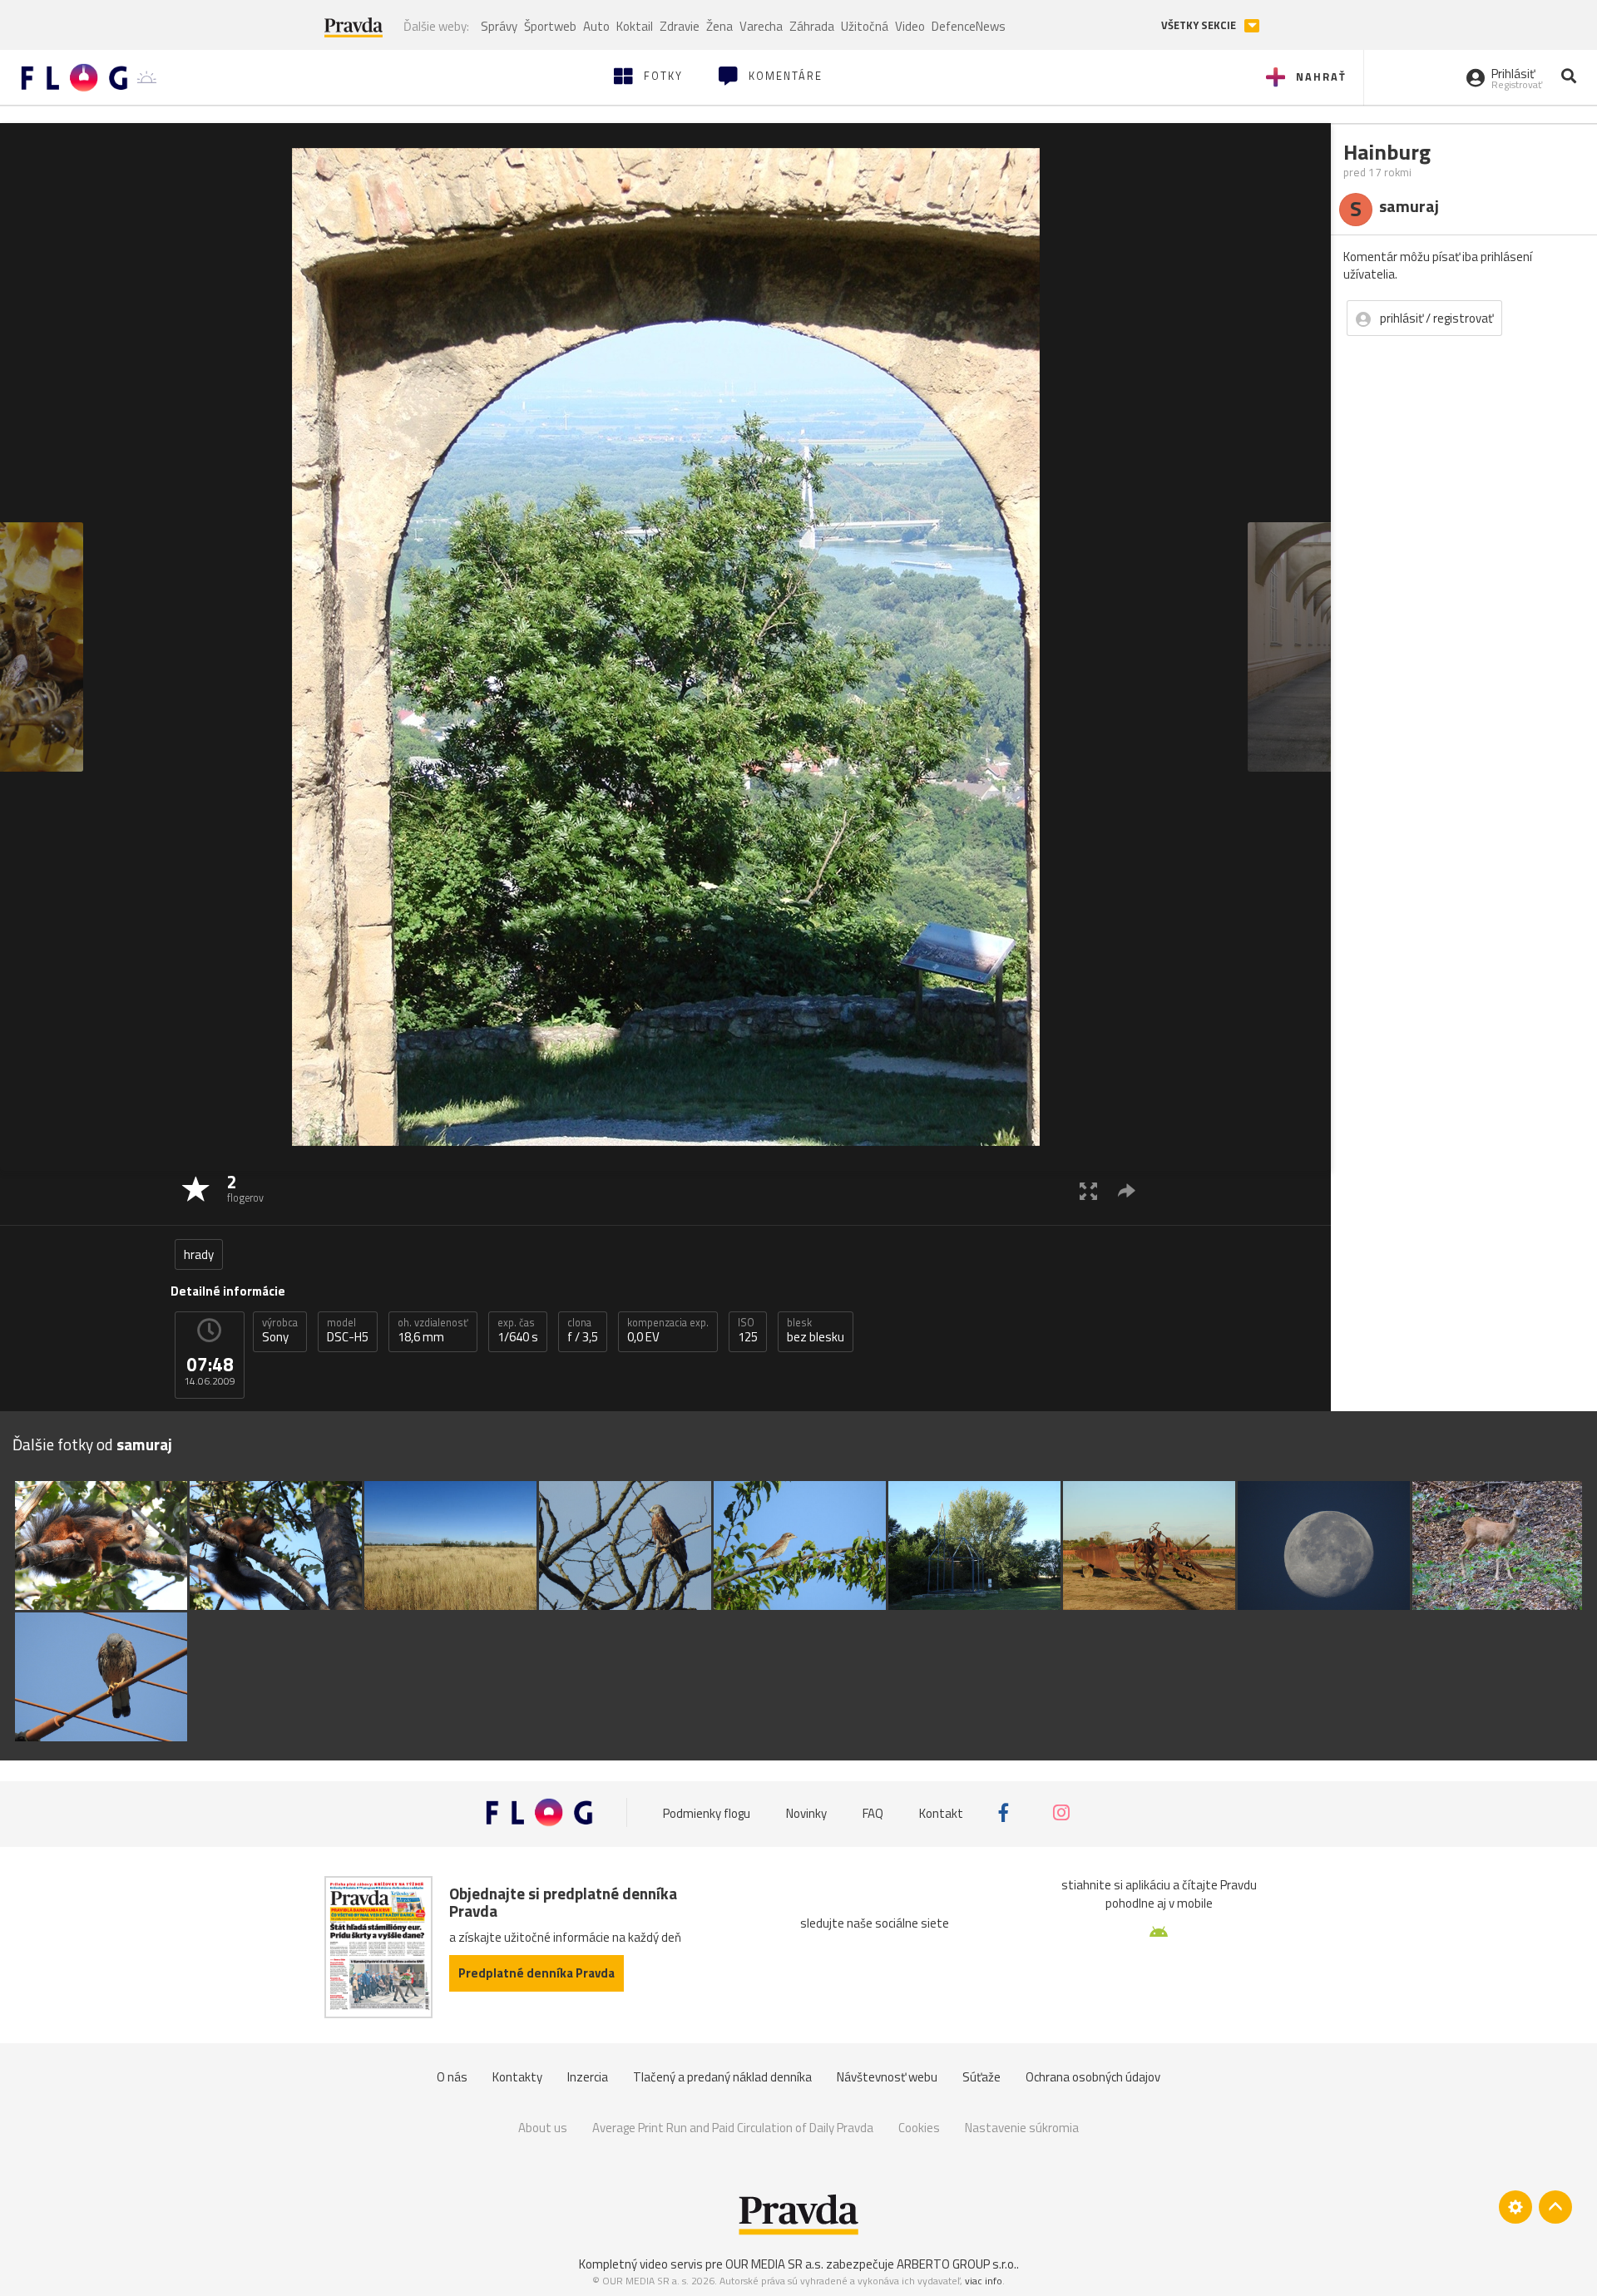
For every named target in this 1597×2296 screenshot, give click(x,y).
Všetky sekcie (1200, 25)
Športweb (550, 26)
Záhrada (812, 26)
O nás (452, 2077)
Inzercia (588, 2077)
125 (748, 1331)
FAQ (873, 1812)
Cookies (919, 2128)
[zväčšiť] (1088, 1190)
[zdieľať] (1127, 1190)
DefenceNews (969, 26)
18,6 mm (433, 1331)
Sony (280, 1331)
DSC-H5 (348, 1331)
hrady (199, 1254)
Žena (719, 26)
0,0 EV (668, 1331)
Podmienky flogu (707, 1812)
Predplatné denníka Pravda (536, 1973)
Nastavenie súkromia (1022, 2128)
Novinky (806, 1812)
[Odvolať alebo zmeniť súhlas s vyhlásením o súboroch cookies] (1515, 2207)
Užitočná (865, 26)
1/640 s (518, 1331)
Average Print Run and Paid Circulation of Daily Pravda (733, 2128)
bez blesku (816, 1331)
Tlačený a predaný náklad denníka (722, 2077)
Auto (596, 26)
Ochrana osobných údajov (1093, 2077)
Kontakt (941, 1812)
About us (543, 2128)
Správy (499, 26)
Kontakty (517, 2077)
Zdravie (680, 26)
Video (910, 26)
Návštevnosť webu (887, 2077)
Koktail (635, 26)
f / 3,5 (583, 1331)
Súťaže (981, 2077)
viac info (984, 2281)
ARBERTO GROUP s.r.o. (957, 2264)
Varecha (761, 26)
